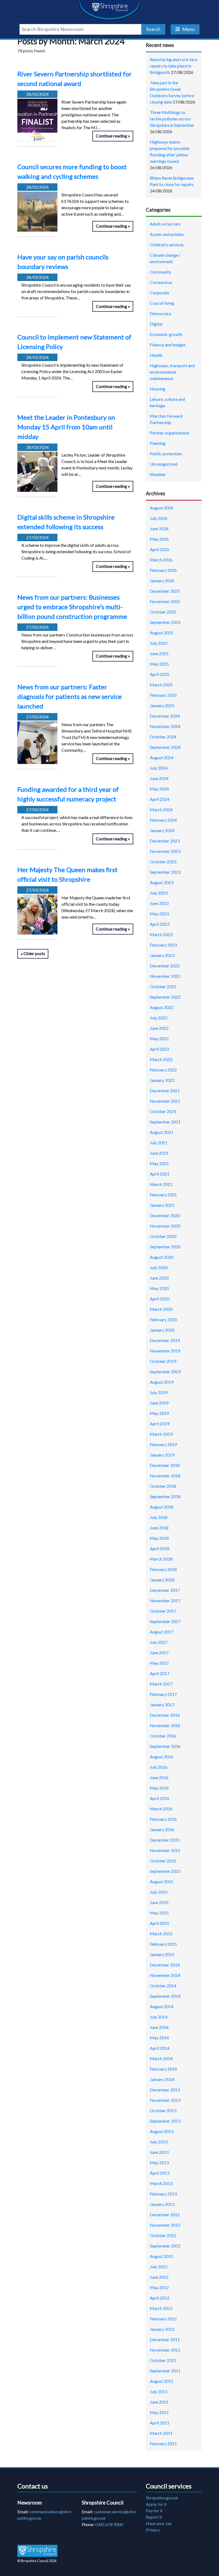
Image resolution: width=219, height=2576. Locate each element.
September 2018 (165, 1496)
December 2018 (165, 1465)
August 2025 (162, 633)
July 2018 (159, 1517)
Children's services (167, 245)
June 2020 (159, 1278)
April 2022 (160, 1049)
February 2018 (163, 1569)
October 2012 (163, 2235)
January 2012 (162, 2329)
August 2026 (162, 508)
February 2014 (163, 2069)
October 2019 (163, 1361)
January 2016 (162, 1829)
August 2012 (162, 2256)
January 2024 (162, 830)
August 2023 (162, 882)
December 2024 (165, 716)
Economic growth (166, 334)
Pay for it (154, 2510)
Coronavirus (161, 282)
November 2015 (165, 1850)
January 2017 (162, 1705)
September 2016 (165, 1746)
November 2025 (165, 601)
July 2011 (159, 2391)
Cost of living (162, 303)
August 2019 (162, 1382)
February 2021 (163, 1195)
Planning (158, 443)
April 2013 (160, 2173)
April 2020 (160, 1299)
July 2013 (159, 2142)
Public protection (166, 454)
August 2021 (162, 1132)
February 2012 (163, 2319)
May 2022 (159, 1038)
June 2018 (159, 1528)
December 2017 (165, 1590)
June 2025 (159, 653)
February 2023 (163, 945)
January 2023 (162, 955)
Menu (188, 29)
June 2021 (159, 1153)
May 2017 (159, 1663)
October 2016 (163, 1736)
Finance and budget (168, 345)
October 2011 (163, 2360)
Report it (154, 2517)
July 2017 (159, 1642)
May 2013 (159, 2163)
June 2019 (159, 1403)
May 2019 (159, 1413)
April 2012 (160, 2298)
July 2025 (159, 643)
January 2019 (162, 1455)
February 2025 (163, 695)
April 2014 (160, 2048)
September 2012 (165, 2246)
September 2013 (165, 2121)
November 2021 (165, 1101)
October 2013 (163, 2110)
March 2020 (161, 1309)
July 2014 (159, 2017)
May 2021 (159, 1163)
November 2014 (165, 1975)
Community (161, 272)
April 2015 (160, 1923)
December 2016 (165, 1715)
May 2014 (159, 2038)
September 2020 (165, 1247)
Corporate (159, 293)
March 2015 (161, 1934)
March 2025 (161, 685)
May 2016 (159, 1788)
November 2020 (165, 1226)
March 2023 (161, 934)
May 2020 (159, 1288)
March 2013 (161, 2183)
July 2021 (159, 1143)
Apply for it (156, 2504)
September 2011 (165, 2371)
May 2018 (159, 1538)
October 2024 (163, 737)
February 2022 (163, 1070)
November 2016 (165, 1725)
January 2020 (162, 1330)
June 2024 (159, 778)
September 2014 (165, 1996)
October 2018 (163, 1486)
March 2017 (161, 1684)
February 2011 (163, 2444)
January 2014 (162, 2079)
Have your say (159, 2523)
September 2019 (165, 1372)
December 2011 (165, 2339)
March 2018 (161, 1559)
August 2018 (162, 1507)
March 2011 (161, 2433)
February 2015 (163, 1944)
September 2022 (165, 997)
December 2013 (165, 2090)
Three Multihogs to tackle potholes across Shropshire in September (172, 119)
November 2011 (165, 2350)
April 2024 (160, 799)
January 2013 (162, 2204)
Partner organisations (170, 433)
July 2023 (159, 893)
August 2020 (162, 1257)
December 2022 (165, 966)
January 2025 (162, 705)
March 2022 (161, 1059)
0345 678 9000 (109, 2524)
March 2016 (161, 1809)
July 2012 (159, 2267)
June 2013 (159, 2152)
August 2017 (162, 1632)
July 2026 (159, 518)
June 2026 (159, 529)
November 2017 (165, 1600)
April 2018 (160, 1548)
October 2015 (163, 1861)
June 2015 (159, 1902)
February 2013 (163, 2194)
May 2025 (159, 664)
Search (153, 29)
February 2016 (163, 1819)
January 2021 (162, 1205)
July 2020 (159, 1267)
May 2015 (159, 1913)
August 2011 (162, 2381)
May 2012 (159, 2287)
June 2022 (159, 1028)
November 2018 (165, 1476)
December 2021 (165, 1091)
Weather (158, 474)
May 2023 (159, 914)
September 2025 (165, 622)
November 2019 (165, 1351)
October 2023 (163, 862)
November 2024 (165, 726)
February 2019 (163, 1444)
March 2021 (161, 1184)
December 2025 (165, 591)
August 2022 (162, 1007)
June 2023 (159, 903)
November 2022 (165, 976)
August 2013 (162, 2131)
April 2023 (160, 924)
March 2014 (161, 2058)
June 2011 (159, 2402)
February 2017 (163, 1694)
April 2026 (160, 549)
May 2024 (159, 789)
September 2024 (165, 747)
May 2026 (159, 539)
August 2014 (162, 2006)
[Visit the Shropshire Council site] (37, 2551)
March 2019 (161, 1434)
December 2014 (165, 1965)
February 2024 (163, 820)
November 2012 (165, 2225)
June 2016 (159, 1777)
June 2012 (159, 2277)
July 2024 (159, 768)
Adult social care (165, 224)
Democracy (161, 313)
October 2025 (163, 612)
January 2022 (162, 1080)
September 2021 (165, 1122)
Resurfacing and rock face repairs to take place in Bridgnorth (174, 66)
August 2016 (162, 1757)
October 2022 (163, 986)
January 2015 (162, 1954)
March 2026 (161, 560)
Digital (156, 324)
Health (156, 355)
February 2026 (163, 570)
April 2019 (160, 1424)
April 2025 (160, 674)
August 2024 (162, 757)
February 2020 (163, 1319)
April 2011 (160, 2423)
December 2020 (165, 1215)
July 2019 (159, 1392)
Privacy (153, 2530)
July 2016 (159, 1767)
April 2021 (160, 1174)
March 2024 (161, 810)
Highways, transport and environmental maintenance (172, 372)
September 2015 (165, 1871)
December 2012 (165, 2215)
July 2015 (159, 1892)
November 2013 (165, 2100)
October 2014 (163, 1986)
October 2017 (163, 1611)
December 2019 (165, 1340)
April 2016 (160, 1798)
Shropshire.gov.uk (162, 2498)
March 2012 (161, 2308)
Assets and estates (167, 234)
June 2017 (159, 1653)
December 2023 (165, 841)
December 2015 (165, 1840)
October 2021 (163, 1111)
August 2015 (162, 1881)
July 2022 (159, 1018)
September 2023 (165, 872)
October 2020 (163, 1236)
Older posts (34, 954)
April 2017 (160, 1673)
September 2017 (165, 1621)
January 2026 (162, 581)
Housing (158, 389)
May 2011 (159, 2412)
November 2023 (165, 851)
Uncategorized (164, 464)
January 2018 (162, 1580)
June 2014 (159, 2027)
